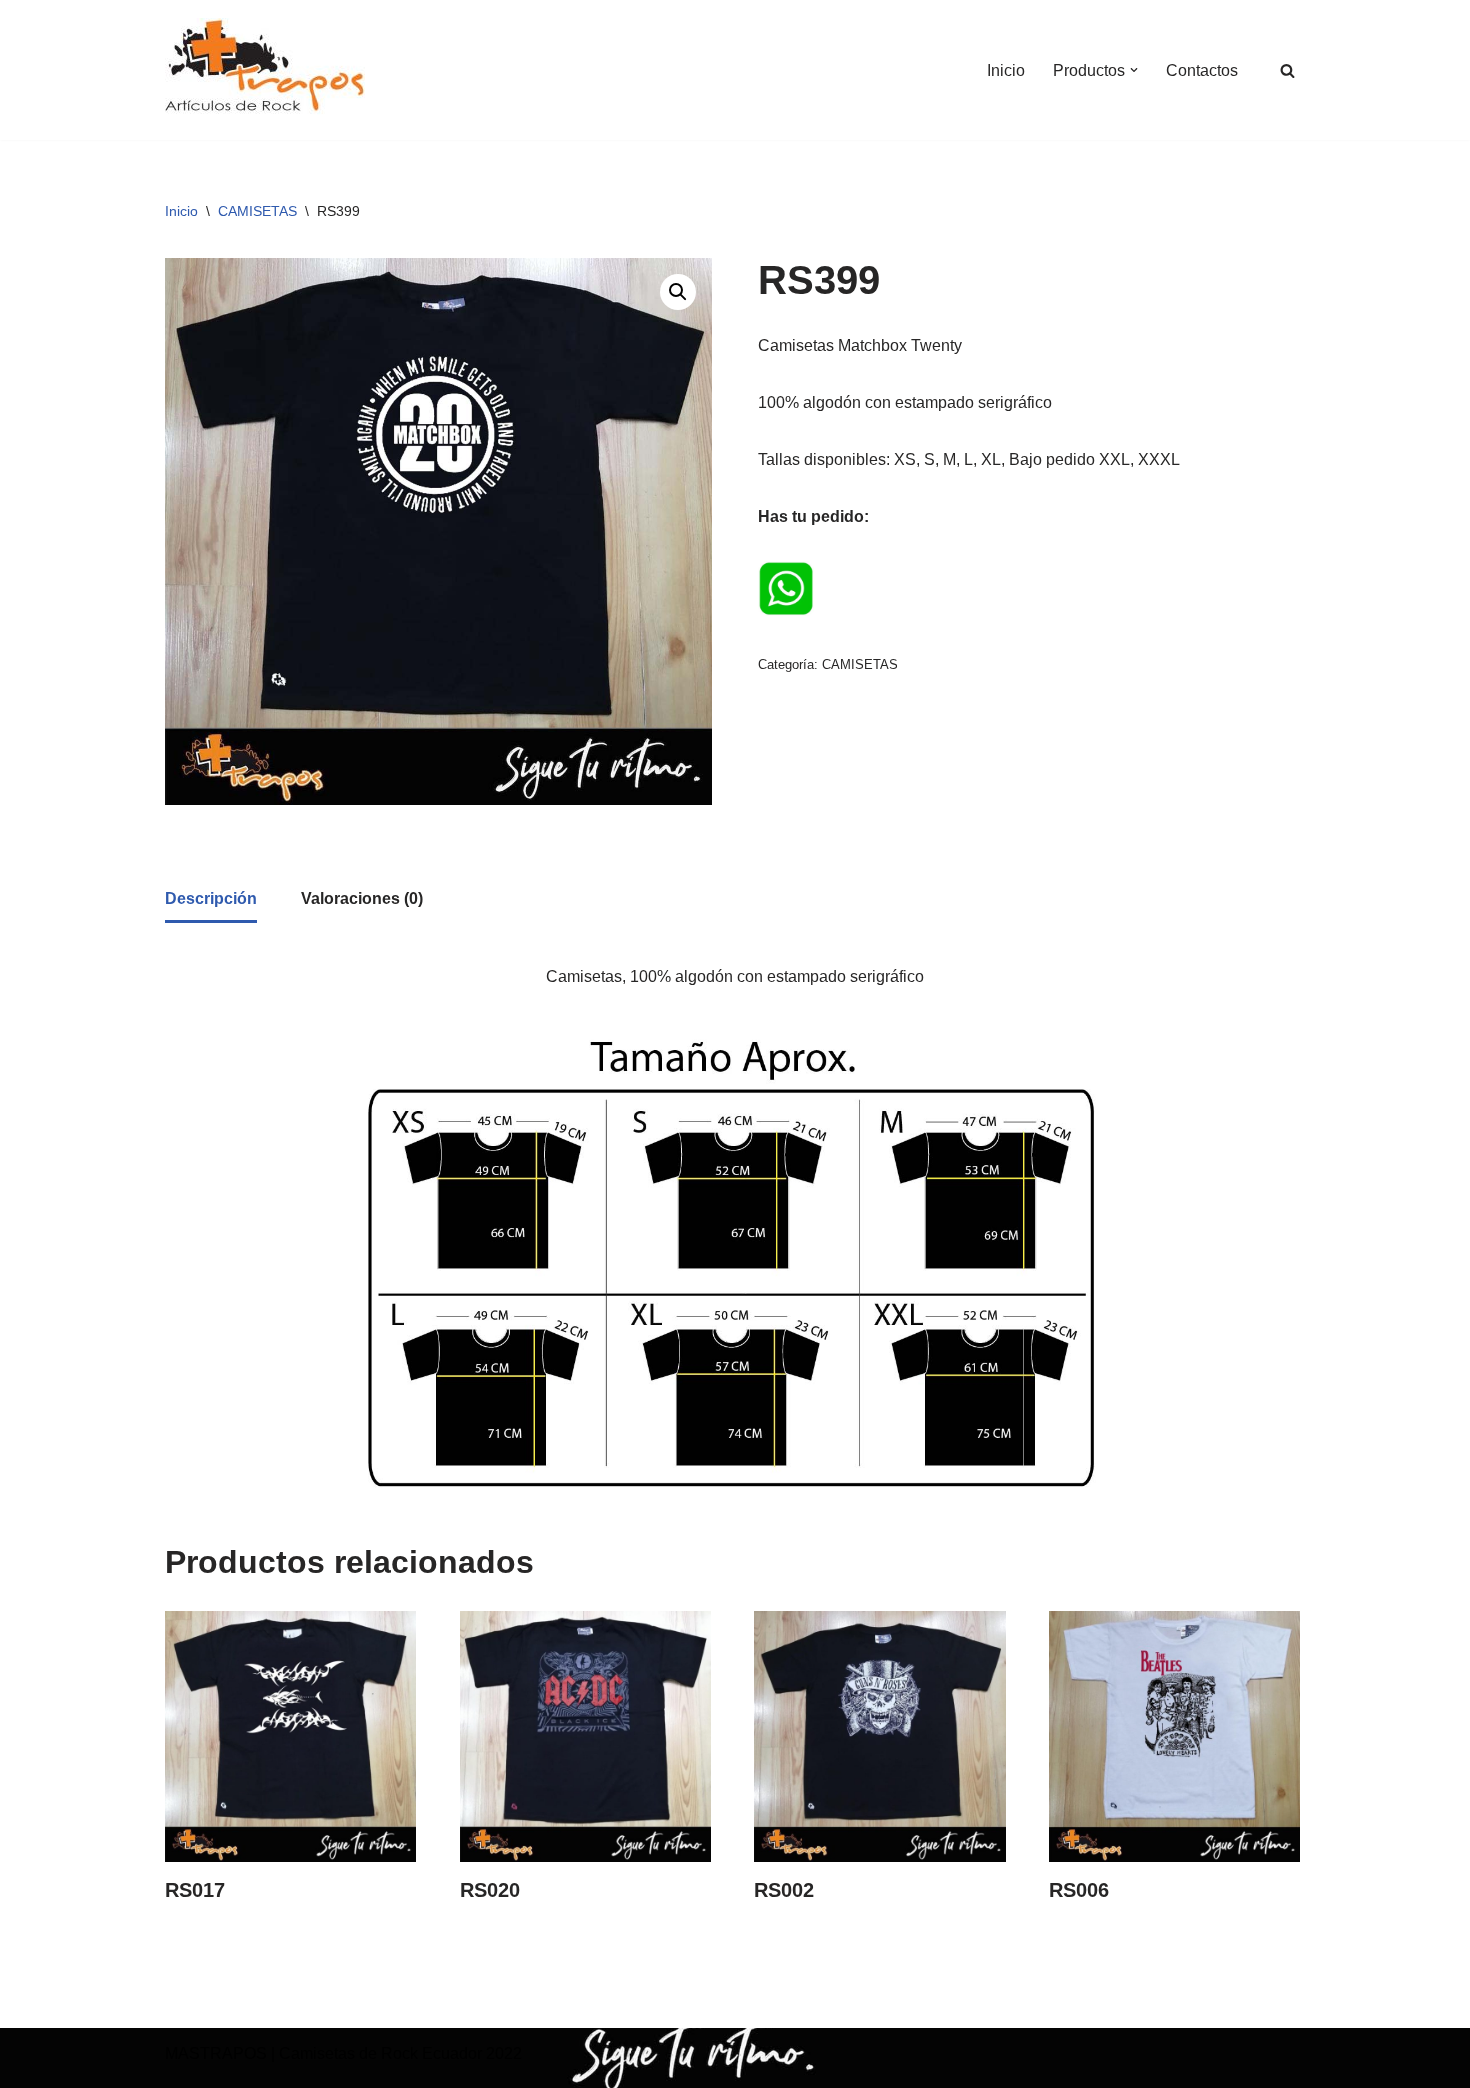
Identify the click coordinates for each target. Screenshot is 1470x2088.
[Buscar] (1287, 70)
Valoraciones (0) (362, 898)
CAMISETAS (257, 211)
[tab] (211, 900)
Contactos (1202, 70)
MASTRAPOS (216, 2053)
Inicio (1006, 70)
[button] (1134, 70)
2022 (502, 2053)
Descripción (211, 898)
